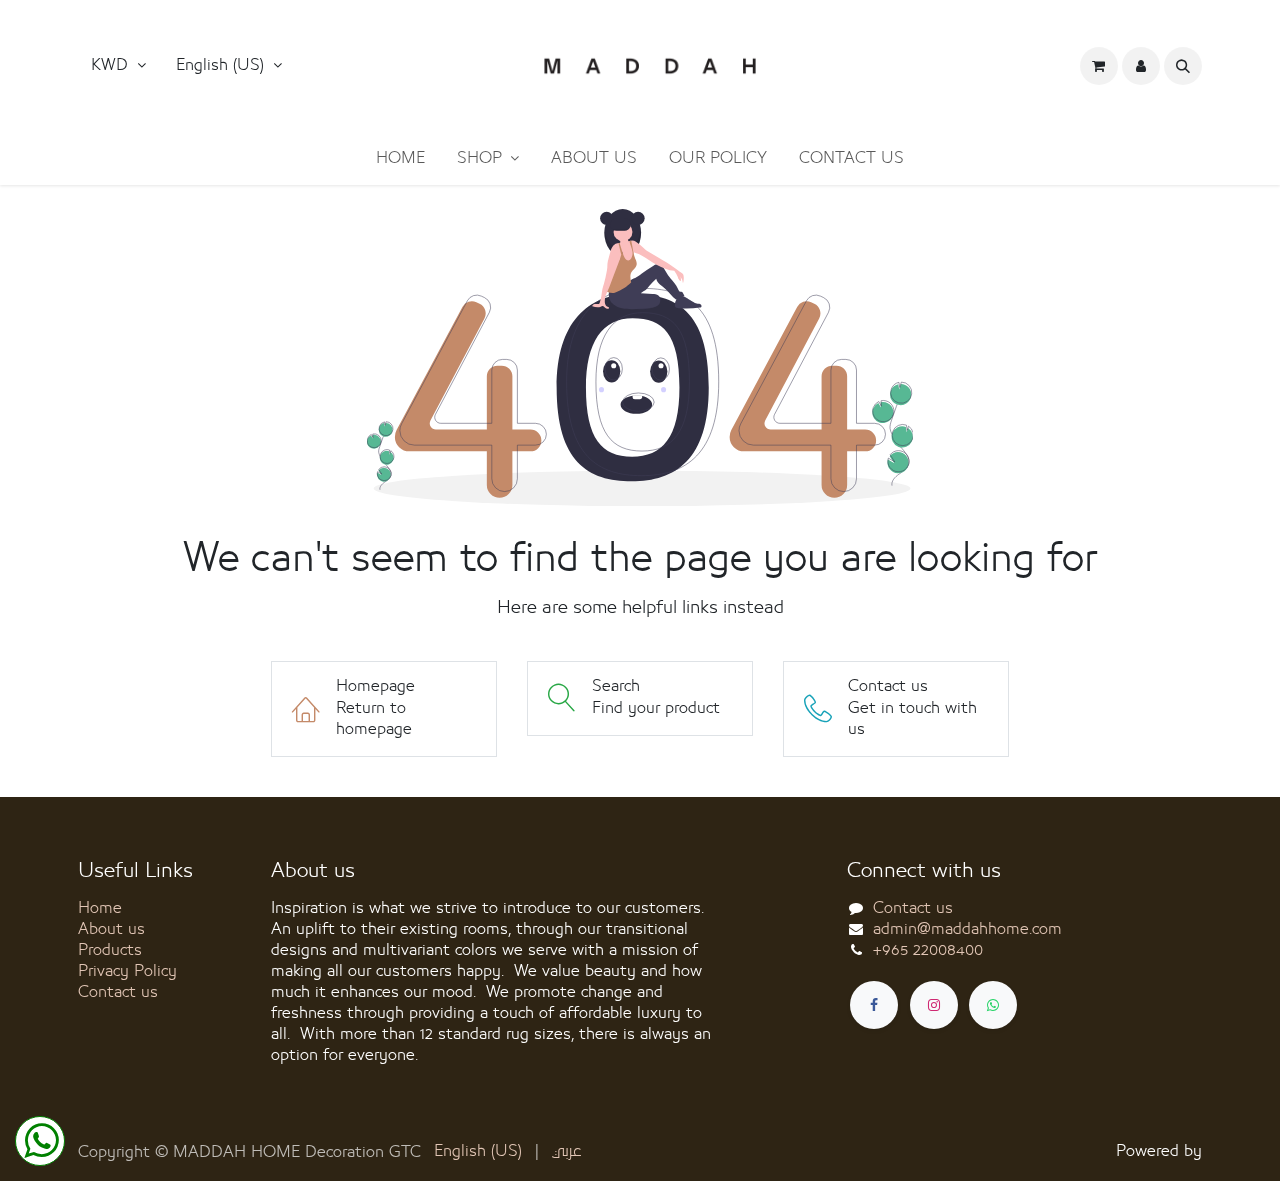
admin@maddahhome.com (967, 929)
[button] (229, 66)
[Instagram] (934, 1005)
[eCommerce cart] (1099, 66)
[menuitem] (400, 158)
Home (100, 908)
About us (111, 929)
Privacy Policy (127, 971)
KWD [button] (112, 65)
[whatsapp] (993, 1005)
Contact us (118, 992)
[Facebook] (874, 1005)
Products (110, 950)
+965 (928, 950)
